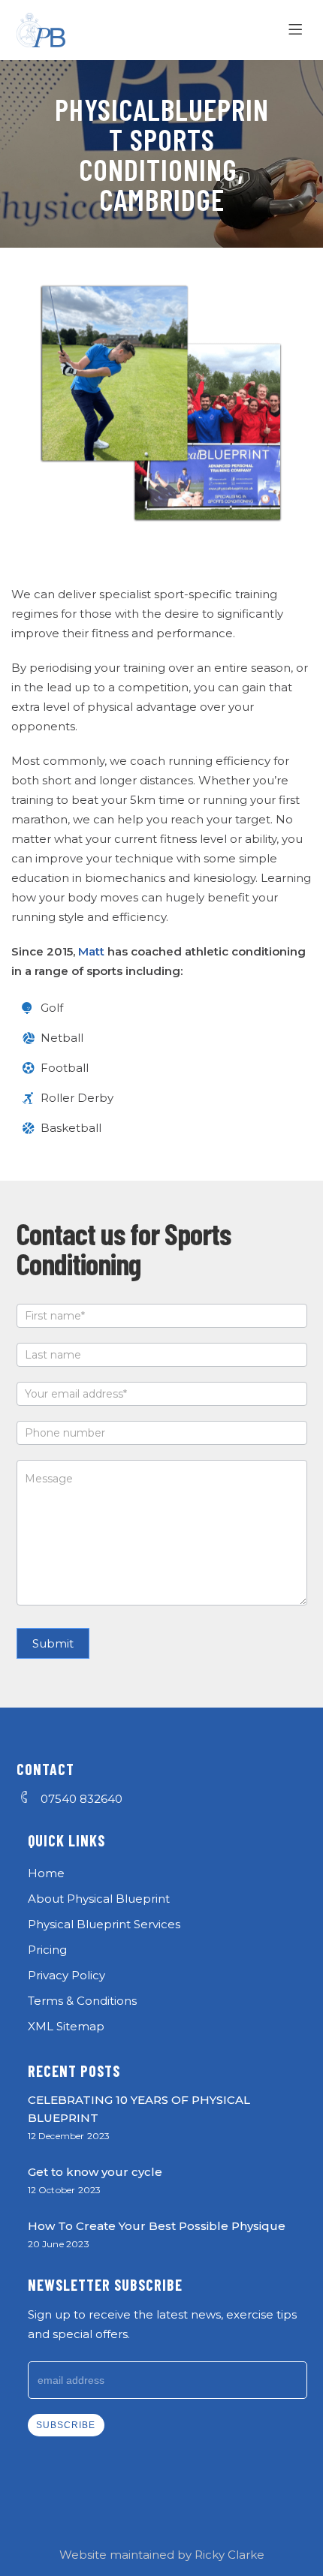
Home (46, 1873)
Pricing (47, 1950)
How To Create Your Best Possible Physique (157, 2226)
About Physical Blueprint (99, 1899)
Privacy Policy (66, 1975)
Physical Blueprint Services (104, 1924)
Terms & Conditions (82, 2001)
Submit (53, 1643)
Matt (91, 951)
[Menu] (298, 30)
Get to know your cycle (95, 2172)
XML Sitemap (66, 2026)
